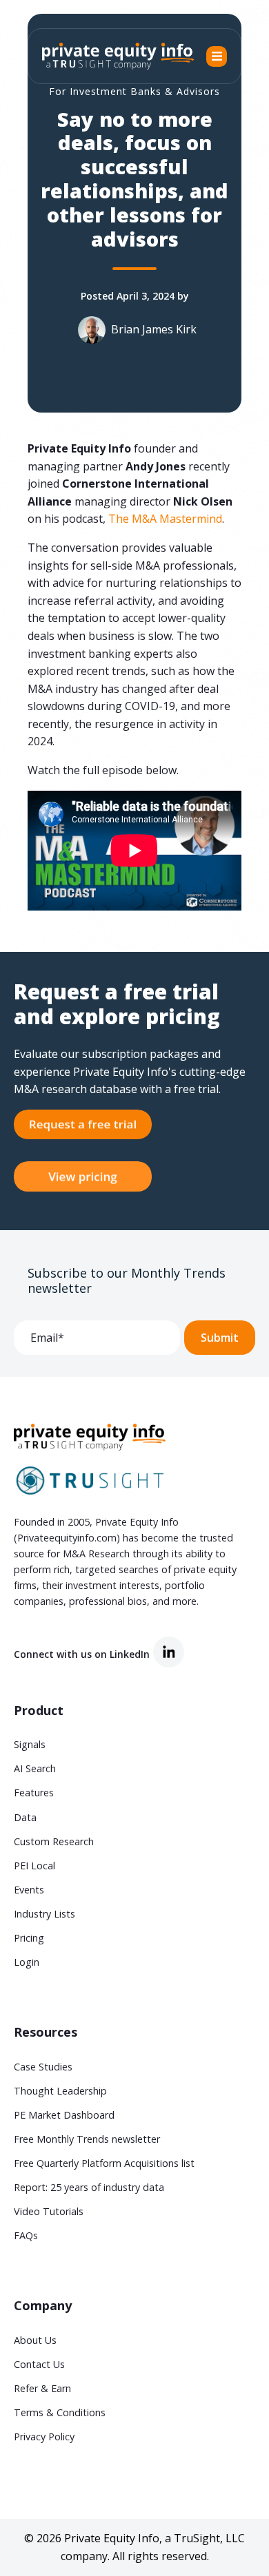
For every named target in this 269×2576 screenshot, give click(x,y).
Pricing (29, 1938)
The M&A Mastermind (165, 519)
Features (34, 1793)
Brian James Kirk (154, 329)
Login (27, 1962)
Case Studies (43, 2067)
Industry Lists (44, 1914)
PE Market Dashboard (64, 2115)
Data (25, 1817)
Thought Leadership (60, 2091)
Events (29, 1890)
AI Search (35, 1768)
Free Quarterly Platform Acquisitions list (104, 2163)
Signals (30, 1744)
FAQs (26, 2235)
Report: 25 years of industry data (89, 2187)
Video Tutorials (49, 2211)
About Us (35, 2340)
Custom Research (54, 1841)
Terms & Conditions (60, 2412)
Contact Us (39, 2364)
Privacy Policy (44, 2437)
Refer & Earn (42, 2388)
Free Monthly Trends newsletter (87, 2139)
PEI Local (34, 1866)
